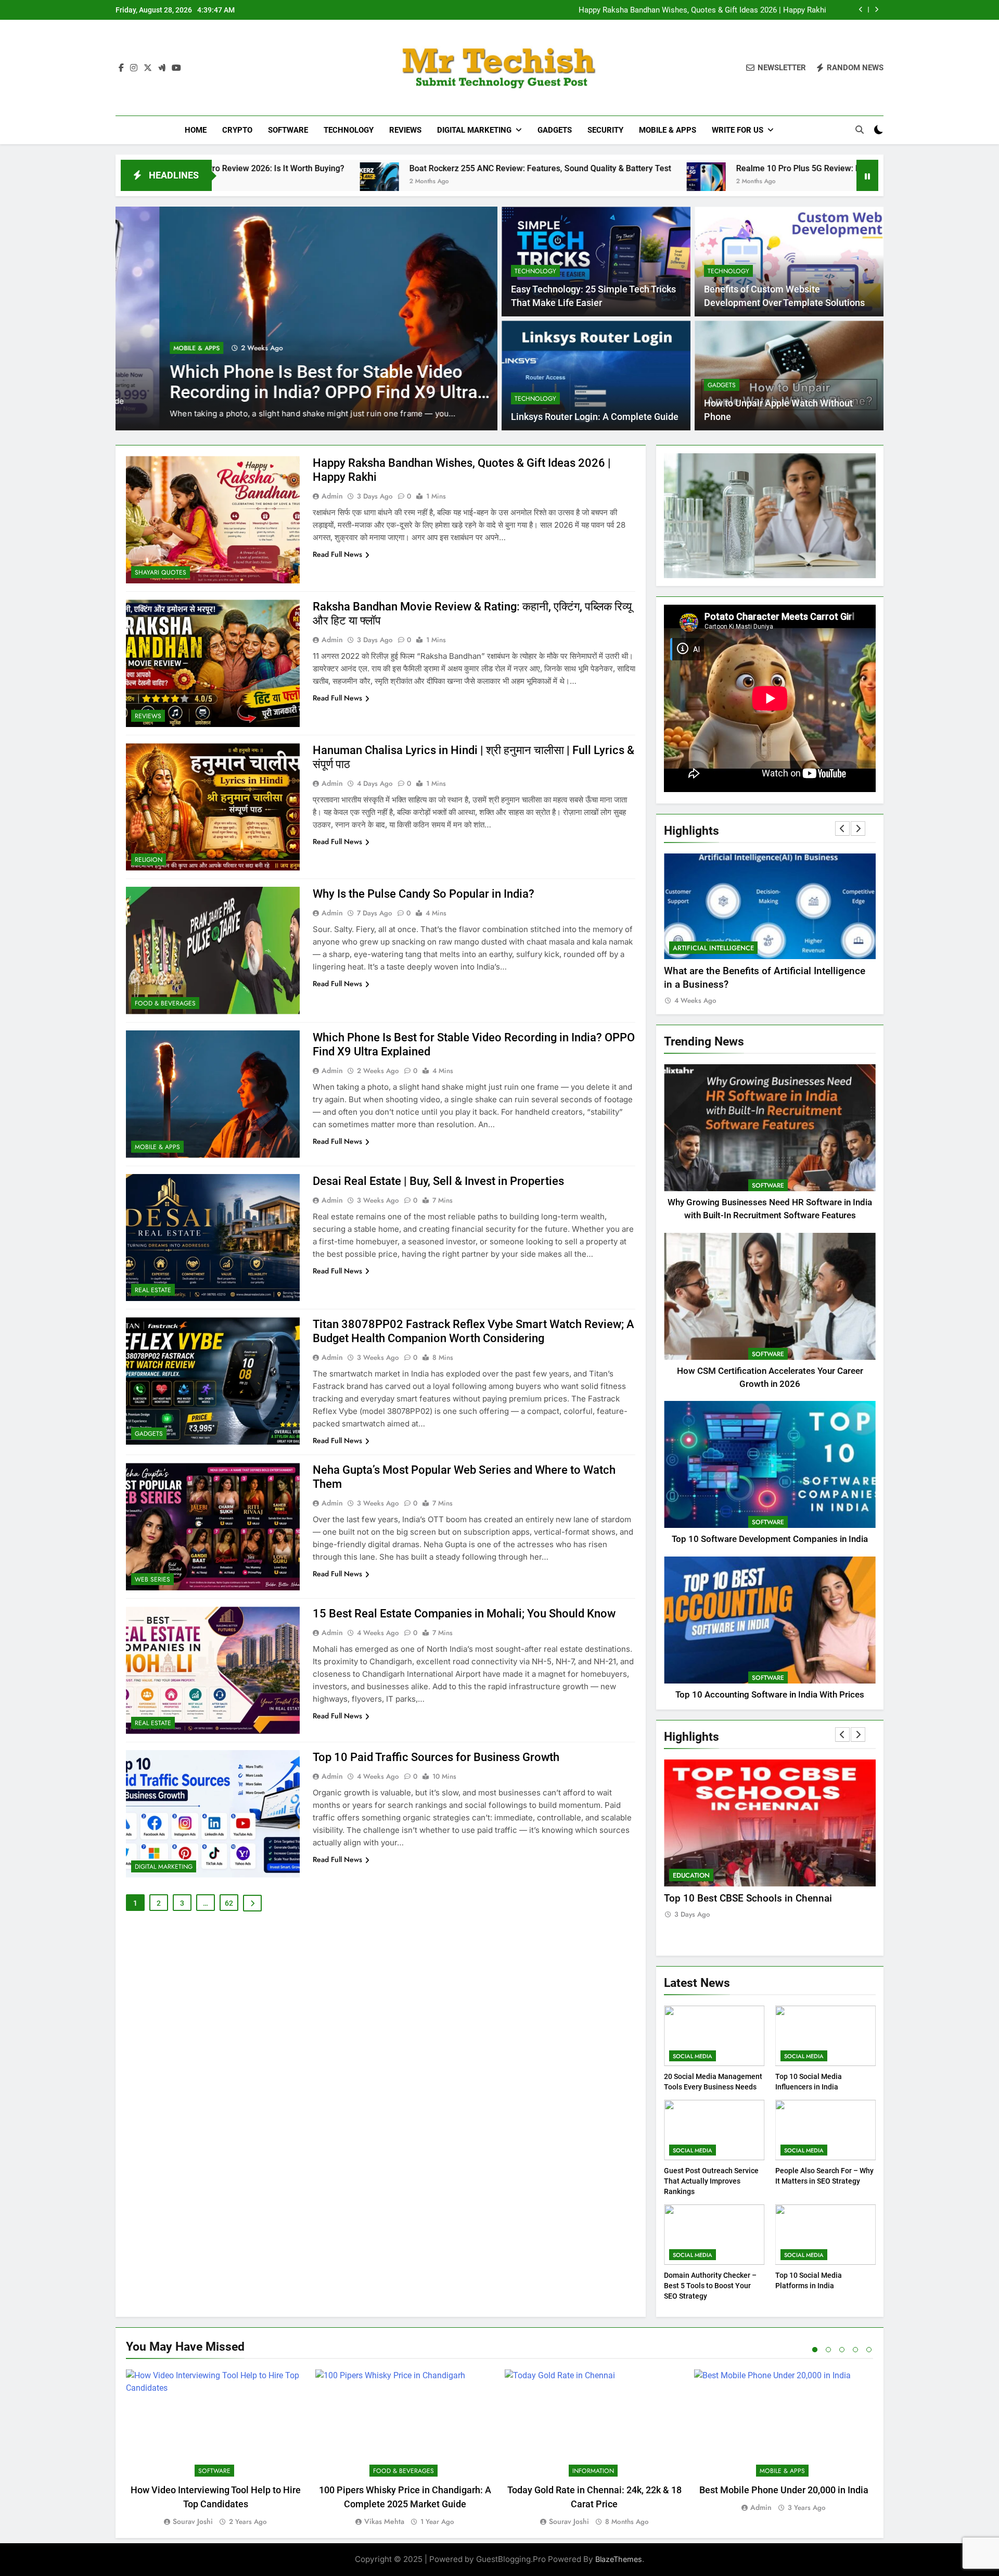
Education (691, 1875)
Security (605, 130)
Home (196, 130)
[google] (162, 68)
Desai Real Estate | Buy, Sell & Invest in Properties (438, 1181)
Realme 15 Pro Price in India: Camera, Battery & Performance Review (274, 369)
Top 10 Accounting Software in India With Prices (770, 1695)
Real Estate (153, 1290)
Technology (349, 130)
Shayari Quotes (161, 572)
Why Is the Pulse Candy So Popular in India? (424, 894)
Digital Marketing (474, 130)
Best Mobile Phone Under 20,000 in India (784, 2490)
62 (229, 1903)
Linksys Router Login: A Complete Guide (595, 417)
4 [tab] (855, 2350)
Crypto (237, 130)
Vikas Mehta (384, 2521)
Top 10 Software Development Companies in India (770, 1539)
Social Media (693, 2056)
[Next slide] (876, 10)
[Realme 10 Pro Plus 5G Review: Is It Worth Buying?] (429, 182)
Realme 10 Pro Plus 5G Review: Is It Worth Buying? (554, 168)
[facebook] (121, 68)
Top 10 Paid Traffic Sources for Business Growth (436, 1757)
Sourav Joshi (193, 2521)
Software (288, 130)
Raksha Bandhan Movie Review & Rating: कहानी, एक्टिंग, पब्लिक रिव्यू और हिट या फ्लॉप (694, 10)
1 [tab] (815, 2350)
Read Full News (337, 554)
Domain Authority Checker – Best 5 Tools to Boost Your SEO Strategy (710, 2286)
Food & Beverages (165, 1003)
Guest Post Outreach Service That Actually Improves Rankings (711, 2181)
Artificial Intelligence (771, 948)
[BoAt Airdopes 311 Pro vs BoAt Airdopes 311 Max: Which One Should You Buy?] (683, 182)
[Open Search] (860, 130)
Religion (149, 860)
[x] (148, 68)
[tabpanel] (215, 2449)
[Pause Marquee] (867, 175)
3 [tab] (842, 2350)
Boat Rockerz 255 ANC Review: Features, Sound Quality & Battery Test (263, 168)
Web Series (152, 1579)
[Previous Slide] (861, 10)
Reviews (405, 130)
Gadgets (555, 130)
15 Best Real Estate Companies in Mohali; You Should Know (464, 1614)
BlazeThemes (619, 2559)
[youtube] (176, 68)
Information (593, 2471)
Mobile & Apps (668, 130)
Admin (332, 496)
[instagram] (134, 68)
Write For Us (738, 130)
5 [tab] (869, 2350)
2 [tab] (828, 2350)
